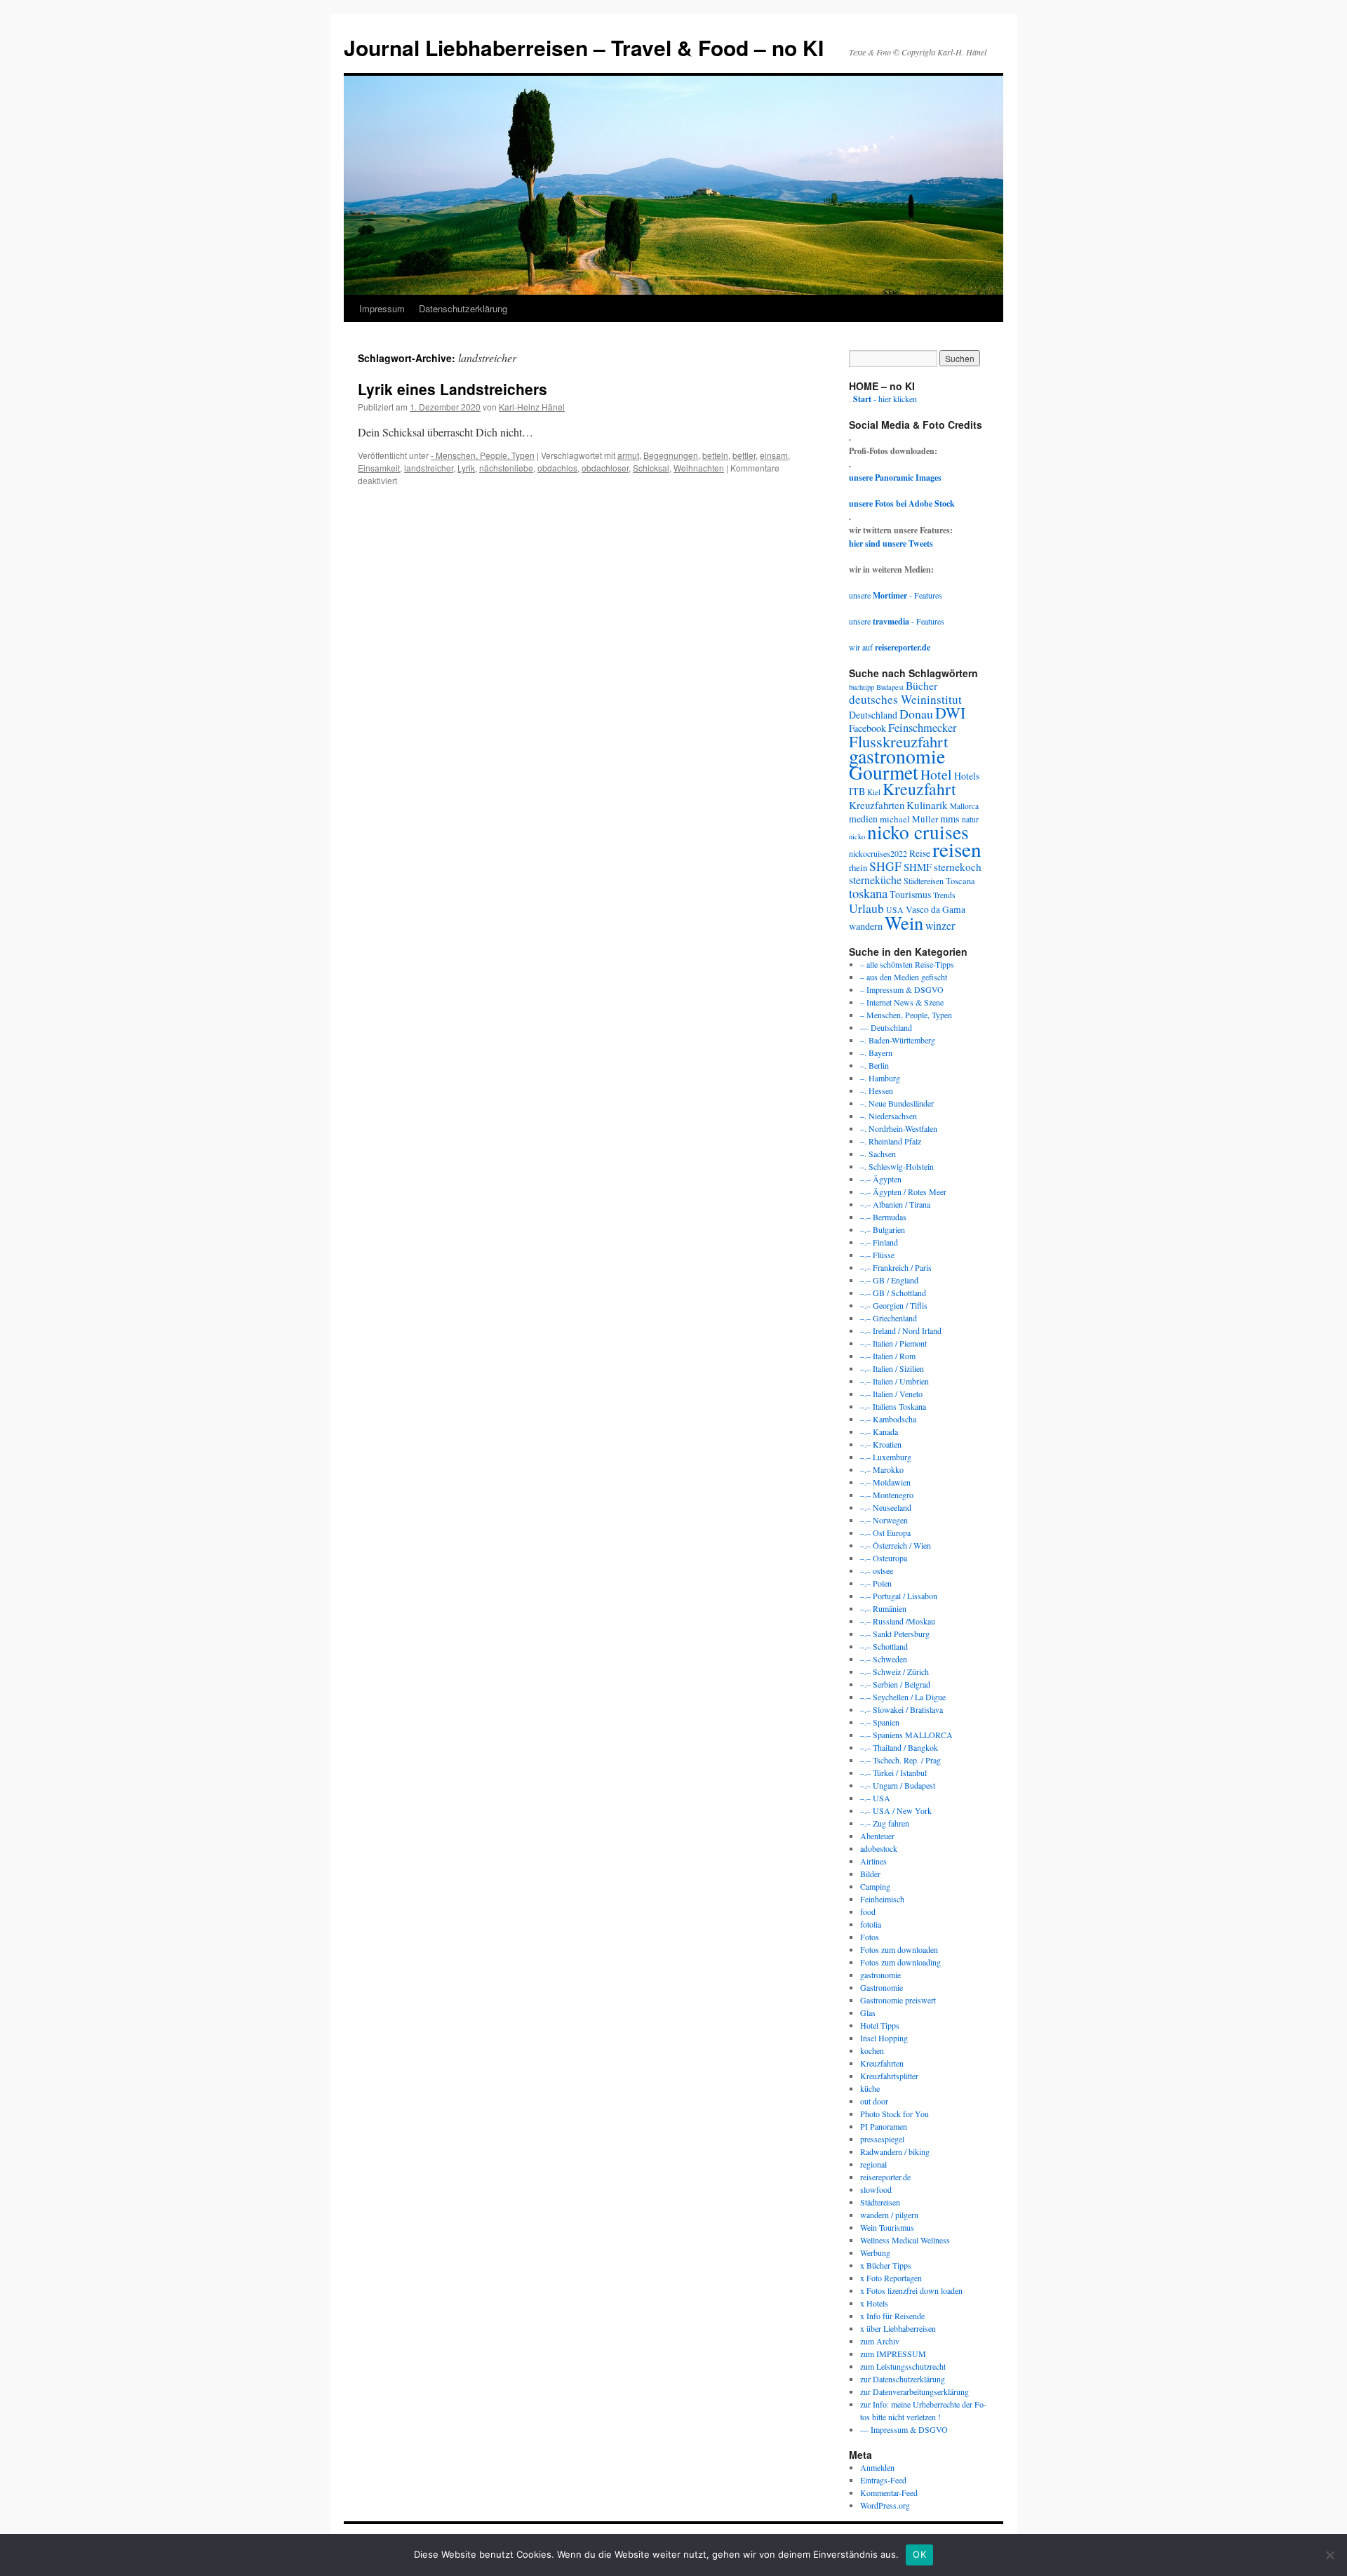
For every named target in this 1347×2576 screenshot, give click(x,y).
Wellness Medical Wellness (905, 2240)
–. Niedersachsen (889, 1116)
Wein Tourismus (887, 2227)
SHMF (918, 867)
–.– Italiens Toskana (893, 1406)
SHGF (885, 866)
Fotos (870, 1937)
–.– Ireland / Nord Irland (901, 1330)
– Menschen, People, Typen (906, 1015)
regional (873, 2164)
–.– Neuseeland (886, 1507)
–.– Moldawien (885, 1482)
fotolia (871, 1924)
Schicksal (651, 468)
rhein (858, 867)
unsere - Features (896, 595)
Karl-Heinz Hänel (532, 407)
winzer (940, 925)
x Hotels (874, 2303)
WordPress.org (885, 2505)
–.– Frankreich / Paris (896, 1267)
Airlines (873, 1861)
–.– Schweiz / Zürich (894, 1671)
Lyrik (466, 468)
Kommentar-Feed (889, 2492)
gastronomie (897, 756)
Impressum (382, 308)
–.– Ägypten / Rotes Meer (903, 1192)
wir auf (890, 647)
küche (870, 2088)
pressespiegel (882, 2139)
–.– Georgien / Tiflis (894, 1305)
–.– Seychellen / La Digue (903, 1697)
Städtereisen (924, 881)
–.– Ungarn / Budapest (898, 1785)
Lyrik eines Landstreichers (453, 389)
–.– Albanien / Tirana (895, 1204)
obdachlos (557, 468)
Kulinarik (927, 805)
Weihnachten (699, 468)
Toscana (960, 881)
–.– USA (875, 1798)
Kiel (874, 792)
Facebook (867, 728)
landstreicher (429, 468)
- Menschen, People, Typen (483, 455)
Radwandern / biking (895, 2151)
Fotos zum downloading (900, 1962)
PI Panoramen (884, 2126)
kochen (872, 2050)
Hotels (967, 776)
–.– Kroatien (881, 1444)
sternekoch (958, 867)
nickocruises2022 (878, 853)
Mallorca (964, 806)
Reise (920, 853)
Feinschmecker (923, 728)
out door (874, 2101)
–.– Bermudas (883, 1217)
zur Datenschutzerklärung (903, 2379)
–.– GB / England (889, 1280)
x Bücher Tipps (886, 2265)
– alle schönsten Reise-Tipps (907, 964)
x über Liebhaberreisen (898, 2328)
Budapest (890, 687)
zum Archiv (880, 2341)
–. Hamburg (880, 1078)
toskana (868, 893)
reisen (957, 849)
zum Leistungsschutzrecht (903, 2366)
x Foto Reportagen (891, 2278)
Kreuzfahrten (877, 805)
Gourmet (884, 772)
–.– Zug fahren (885, 1823)
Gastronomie (882, 1987)
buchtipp (862, 687)
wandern (866, 926)
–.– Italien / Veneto (891, 1394)
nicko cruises (918, 832)
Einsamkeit (379, 468)
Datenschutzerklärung (463, 308)
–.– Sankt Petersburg (895, 1634)
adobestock (879, 1848)
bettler (744, 455)
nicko (857, 836)
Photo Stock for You (894, 2114)
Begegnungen (671, 455)
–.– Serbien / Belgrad (895, 1684)
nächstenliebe (506, 468)
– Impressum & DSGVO (902, 989)
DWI (950, 713)
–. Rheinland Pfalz (891, 1141)
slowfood (876, 2189)
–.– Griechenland (889, 1318)
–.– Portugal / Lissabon (899, 1596)
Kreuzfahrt (919, 789)
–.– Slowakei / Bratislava (902, 1709)
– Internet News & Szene (902, 1002)
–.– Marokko (882, 1469)
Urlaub (866, 908)
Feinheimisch (882, 1899)
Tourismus (910, 894)
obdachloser (605, 468)
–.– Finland (879, 1242)
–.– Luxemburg (886, 1457)
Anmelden (877, 2467)
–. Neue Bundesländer (897, 1103)
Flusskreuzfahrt (898, 741)
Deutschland (873, 715)
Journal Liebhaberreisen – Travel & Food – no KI (584, 47)
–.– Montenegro (887, 1495)
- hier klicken (885, 399)
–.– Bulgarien (883, 1229)
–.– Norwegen (884, 1520)
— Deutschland (886, 1027)
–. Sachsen (878, 1154)
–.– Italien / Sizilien (892, 1368)
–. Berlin (874, 1065)
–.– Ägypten (881, 1179)
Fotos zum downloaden (899, 1949)
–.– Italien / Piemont (893, 1343)
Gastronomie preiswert (898, 2000)
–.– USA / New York (896, 1810)
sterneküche (875, 880)
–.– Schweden (884, 1659)
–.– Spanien (880, 1722)
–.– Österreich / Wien (896, 1545)
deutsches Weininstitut (905, 699)
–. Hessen (877, 1090)
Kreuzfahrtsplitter (889, 2076)
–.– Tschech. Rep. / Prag (900, 1760)
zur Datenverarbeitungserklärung (914, 2391)
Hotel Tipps (880, 2025)
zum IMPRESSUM (893, 2354)
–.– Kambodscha (888, 1419)
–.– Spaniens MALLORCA (906, 1735)
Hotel (936, 774)
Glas (868, 2013)
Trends (944, 895)
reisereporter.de (885, 2177)
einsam (774, 455)
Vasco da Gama (936, 909)
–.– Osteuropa (884, 1558)
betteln (715, 455)
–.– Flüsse (877, 1255)
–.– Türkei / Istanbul (893, 1773)
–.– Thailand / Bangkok (899, 1747)
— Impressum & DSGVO (904, 2429)
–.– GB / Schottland (893, 1293)
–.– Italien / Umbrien (894, 1381)
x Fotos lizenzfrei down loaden (911, 2290)
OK (919, 2554)
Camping (875, 1886)
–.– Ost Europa (885, 1533)
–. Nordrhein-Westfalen (899, 1128)
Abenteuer (877, 1836)
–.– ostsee (877, 1570)
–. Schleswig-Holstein (897, 1166)
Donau (916, 714)
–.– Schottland (884, 1646)
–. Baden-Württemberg (898, 1040)
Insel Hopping (884, 2038)
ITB (857, 791)
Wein (904, 922)
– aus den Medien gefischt (904, 977)
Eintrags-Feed (883, 2480)
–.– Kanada (879, 1432)
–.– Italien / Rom (888, 1356)
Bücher (922, 685)
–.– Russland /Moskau (898, 1621)
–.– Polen (876, 1583)
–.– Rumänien (883, 1608)
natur (970, 819)
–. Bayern (876, 1053)
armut (628, 455)
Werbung (875, 2253)
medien (863, 819)
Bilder (870, 1874)
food (868, 1911)
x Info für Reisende (892, 2316)
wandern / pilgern (889, 2215)
